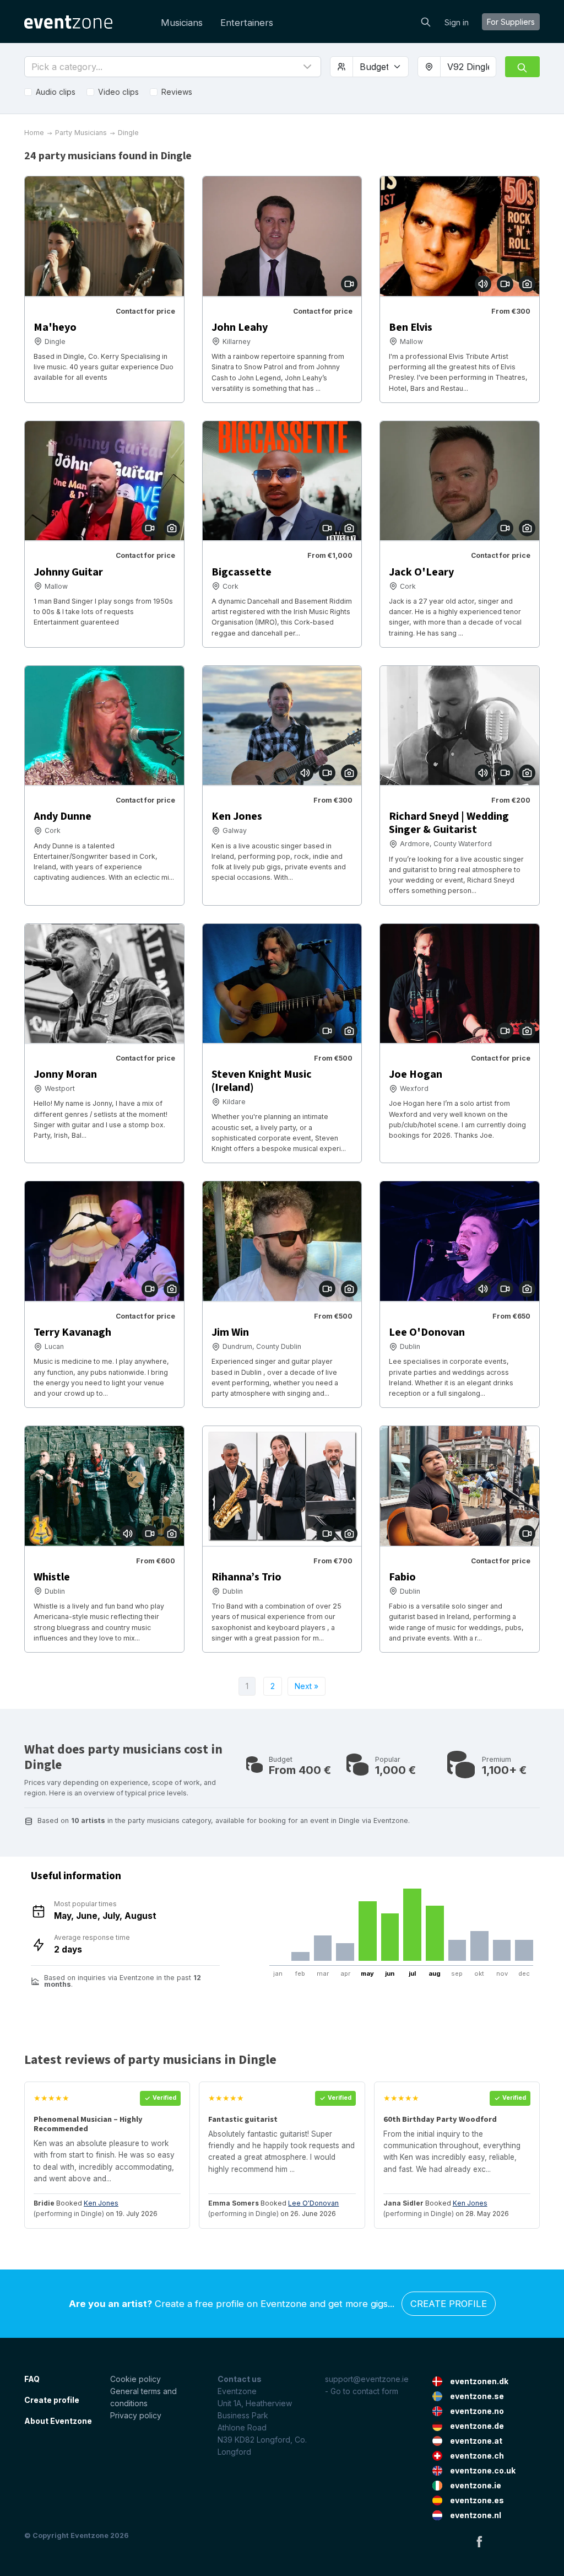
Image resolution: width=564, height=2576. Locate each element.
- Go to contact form (362, 2391)
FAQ (32, 2379)
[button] (173, 67)
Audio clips (56, 92)
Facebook (479, 2541)
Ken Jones (101, 2203)
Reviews (177, 92)
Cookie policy (135, 2379)
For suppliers (511, 22)
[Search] (426, 21)
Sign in (457, 22)
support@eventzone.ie (367, 2379)
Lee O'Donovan (313, 2203)
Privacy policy (136, 2415)
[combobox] (468, 67)
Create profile (449, 2304)
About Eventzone (58, 2421)
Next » (307, 1686)
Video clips (118, 92)
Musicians (182, 23)
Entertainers (247, 23)
